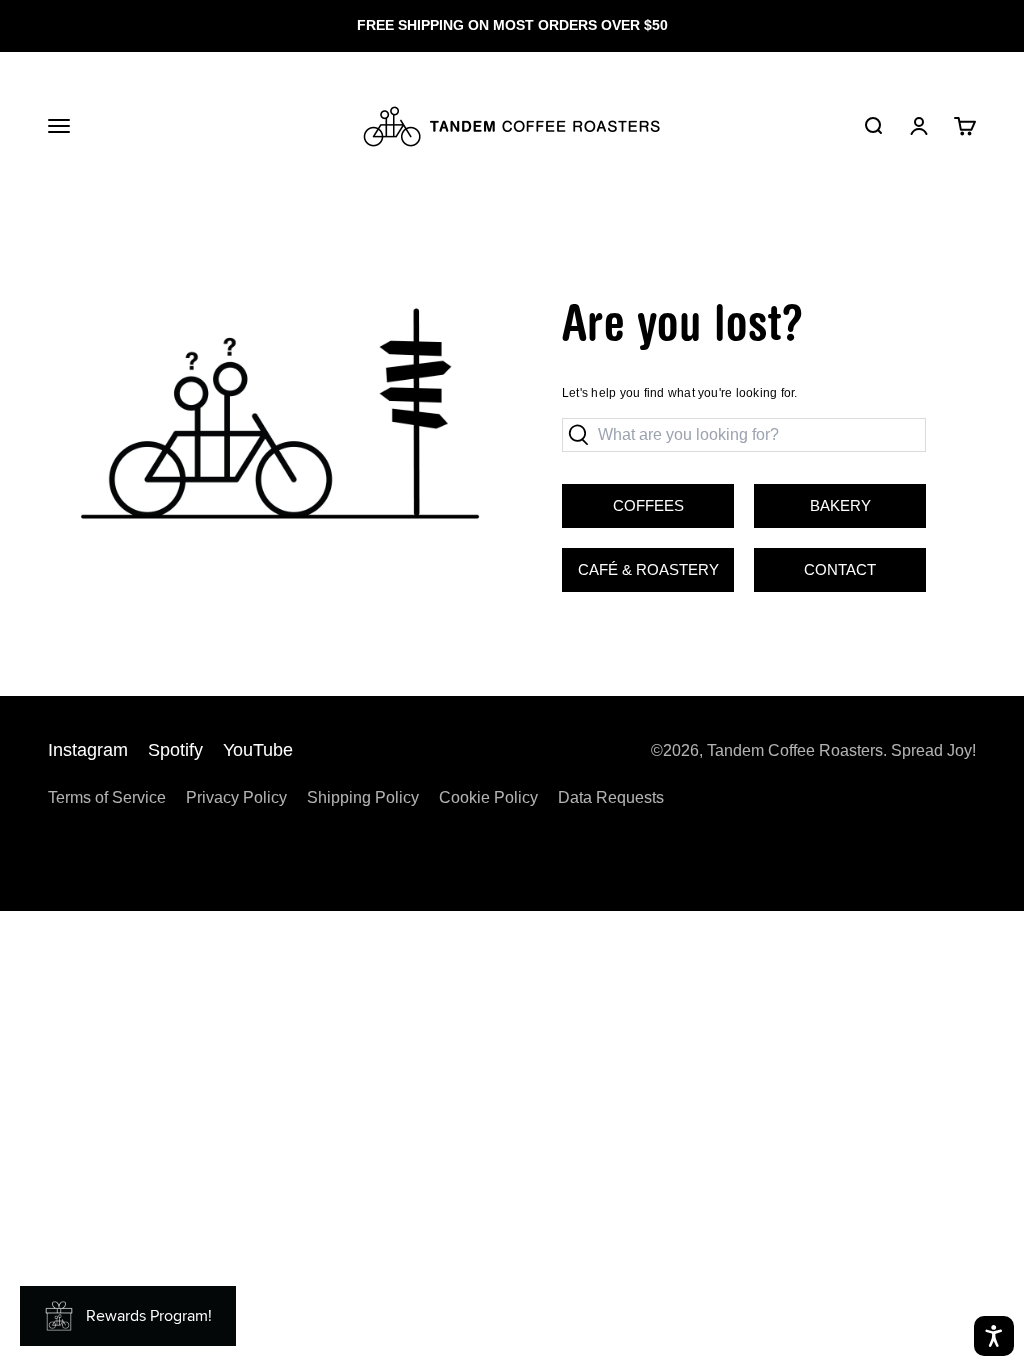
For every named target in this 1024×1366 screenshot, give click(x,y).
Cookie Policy (488, 797)
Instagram (88, 750)
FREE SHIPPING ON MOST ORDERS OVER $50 (512, 25)
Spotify (175, 750)
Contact (840, 569)
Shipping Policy (363, 797)
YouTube (258, 750)
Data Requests (611, 797)
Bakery (812, 499)
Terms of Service (107, 797)
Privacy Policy (236, 797)
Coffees (648, 505)
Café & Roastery (640, 563)
